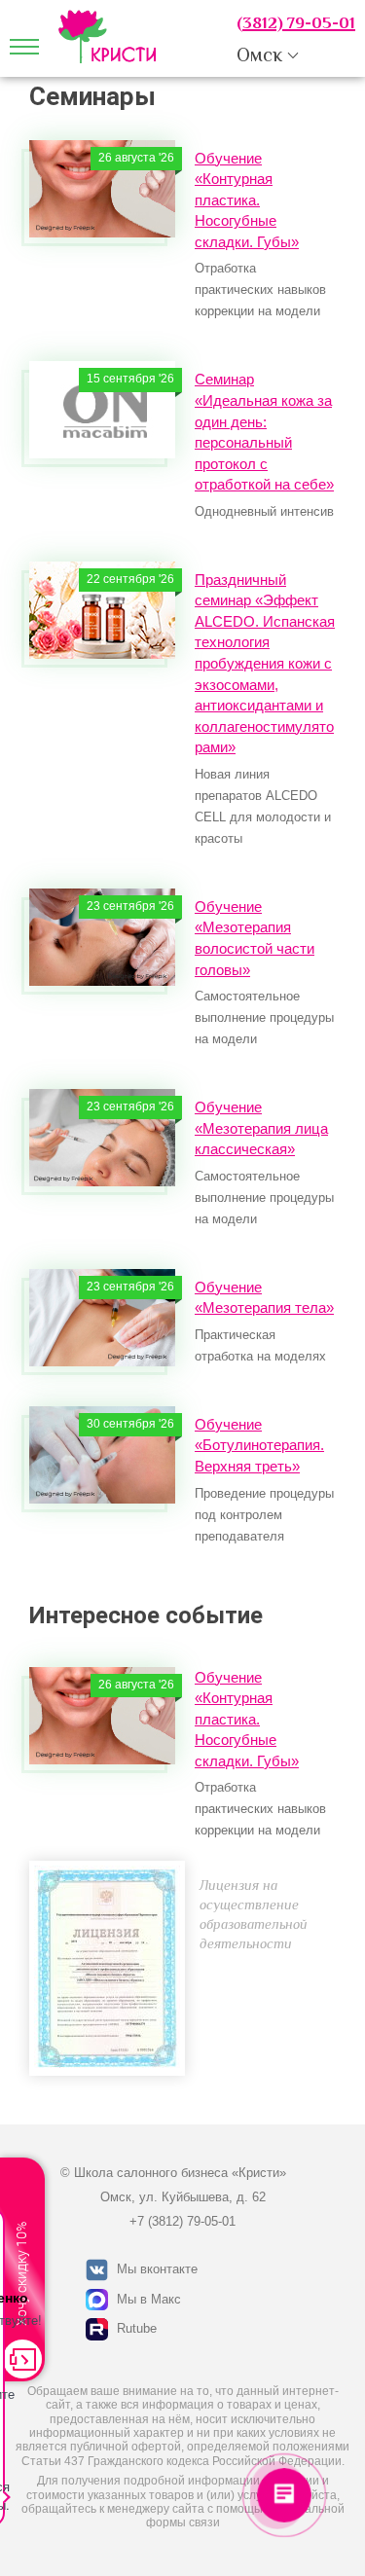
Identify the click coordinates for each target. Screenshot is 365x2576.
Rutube (137, 2328)
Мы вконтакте (157, 2269)
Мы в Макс (149, 2299)
